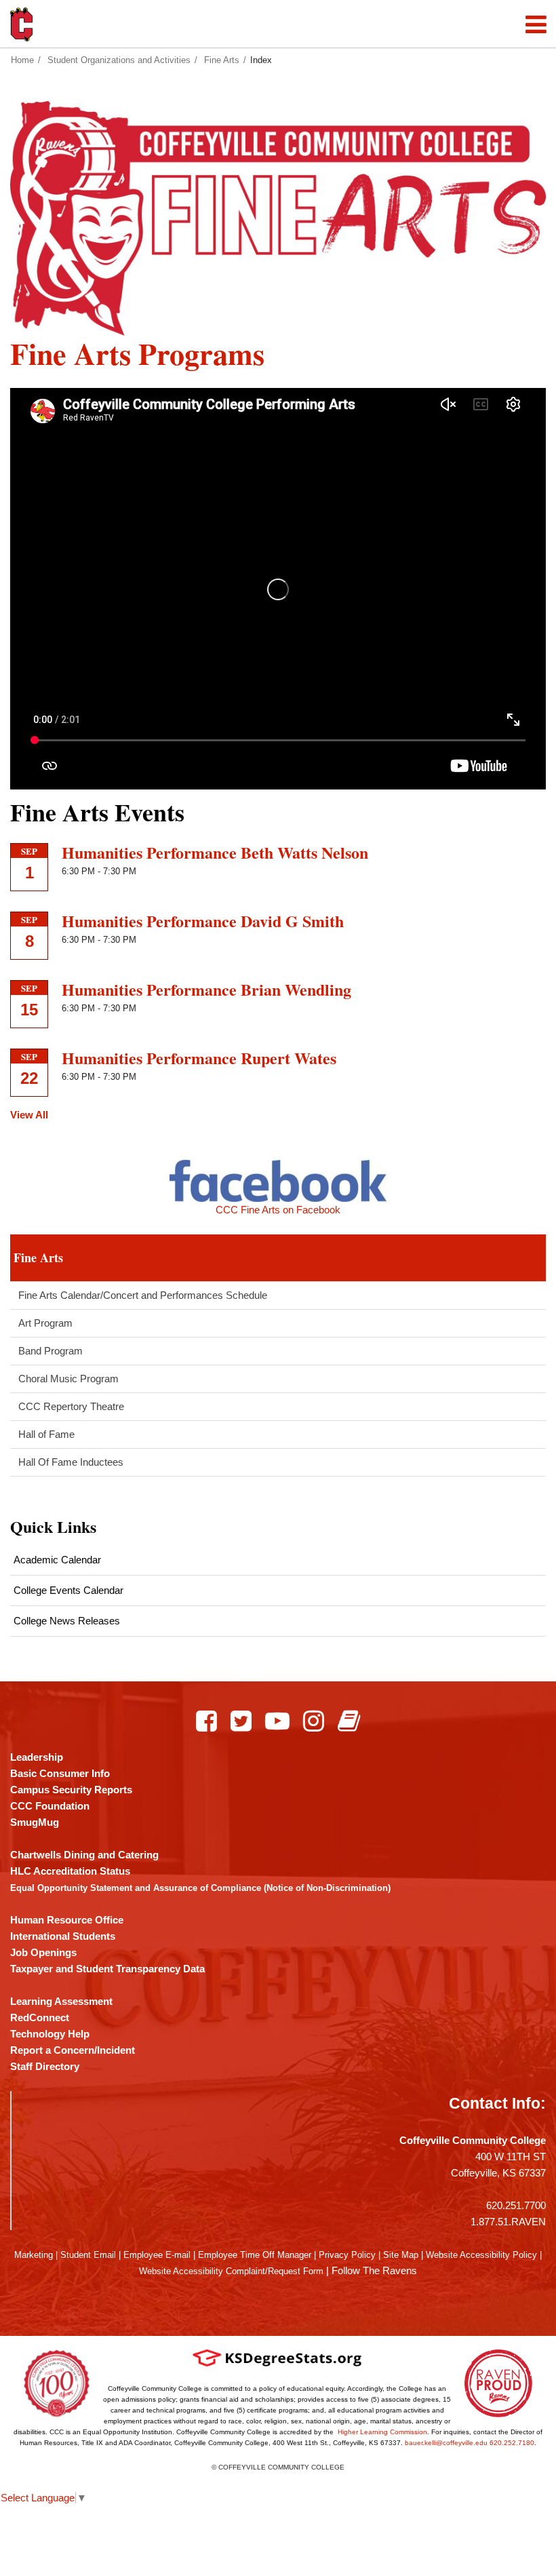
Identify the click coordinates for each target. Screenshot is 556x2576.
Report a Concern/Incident (73, 2050)
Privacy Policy (347, 2255)
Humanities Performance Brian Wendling (206, 989)
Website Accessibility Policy (481, 2255)
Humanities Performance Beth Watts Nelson (215, 852)
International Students (63, 1936)
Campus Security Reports (71, 1790)
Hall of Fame (46, 1434)
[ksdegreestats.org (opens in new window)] (277, 2357)
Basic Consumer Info (60, 1773)
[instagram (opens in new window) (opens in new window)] (314, 1721)
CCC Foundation (50, 1806)
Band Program (51, 1351)
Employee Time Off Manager (255, 2255)
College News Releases (67, 1621)
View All (29, 1115)
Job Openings (43, 1952)
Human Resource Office (67, 1920)
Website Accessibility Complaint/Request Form (231, 2271)
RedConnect (40, 2017)
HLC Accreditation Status (70, 1871)
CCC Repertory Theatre (71, 1406)
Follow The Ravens (374, 2270)
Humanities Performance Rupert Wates (199, 1058)
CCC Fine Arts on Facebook (278, 1210)
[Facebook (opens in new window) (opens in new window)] (206, 1721)
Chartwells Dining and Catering (84, 1855)
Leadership (37, 1757)
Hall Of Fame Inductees (71, 1462)
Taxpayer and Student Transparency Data (107, 1969)
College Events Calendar (68, 1590)
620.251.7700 (516, 2205)
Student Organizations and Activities (119, 60)
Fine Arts (222, 60)
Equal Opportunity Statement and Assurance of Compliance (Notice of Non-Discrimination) (200, 1888)
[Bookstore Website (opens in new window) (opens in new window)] (349, 1721)
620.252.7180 (512, 2443)
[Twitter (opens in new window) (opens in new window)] (241, 1721)
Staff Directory (45, 2066)
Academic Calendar (57, 1560)
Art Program (45, 1323)
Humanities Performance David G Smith (203, 921)
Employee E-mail (157, 2255)
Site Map (401, 2255)
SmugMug (35, 1822)
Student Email (88, 2255)
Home (22, 60)
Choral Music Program (68, 1379)
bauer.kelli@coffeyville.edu (446, 2443)
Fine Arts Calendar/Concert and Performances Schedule (143, 1295)
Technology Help (50, 2034)
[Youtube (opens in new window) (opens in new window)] (277, 1721)
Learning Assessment (61, 2001)
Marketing (34, 2255)
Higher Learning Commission (382, 2432)
